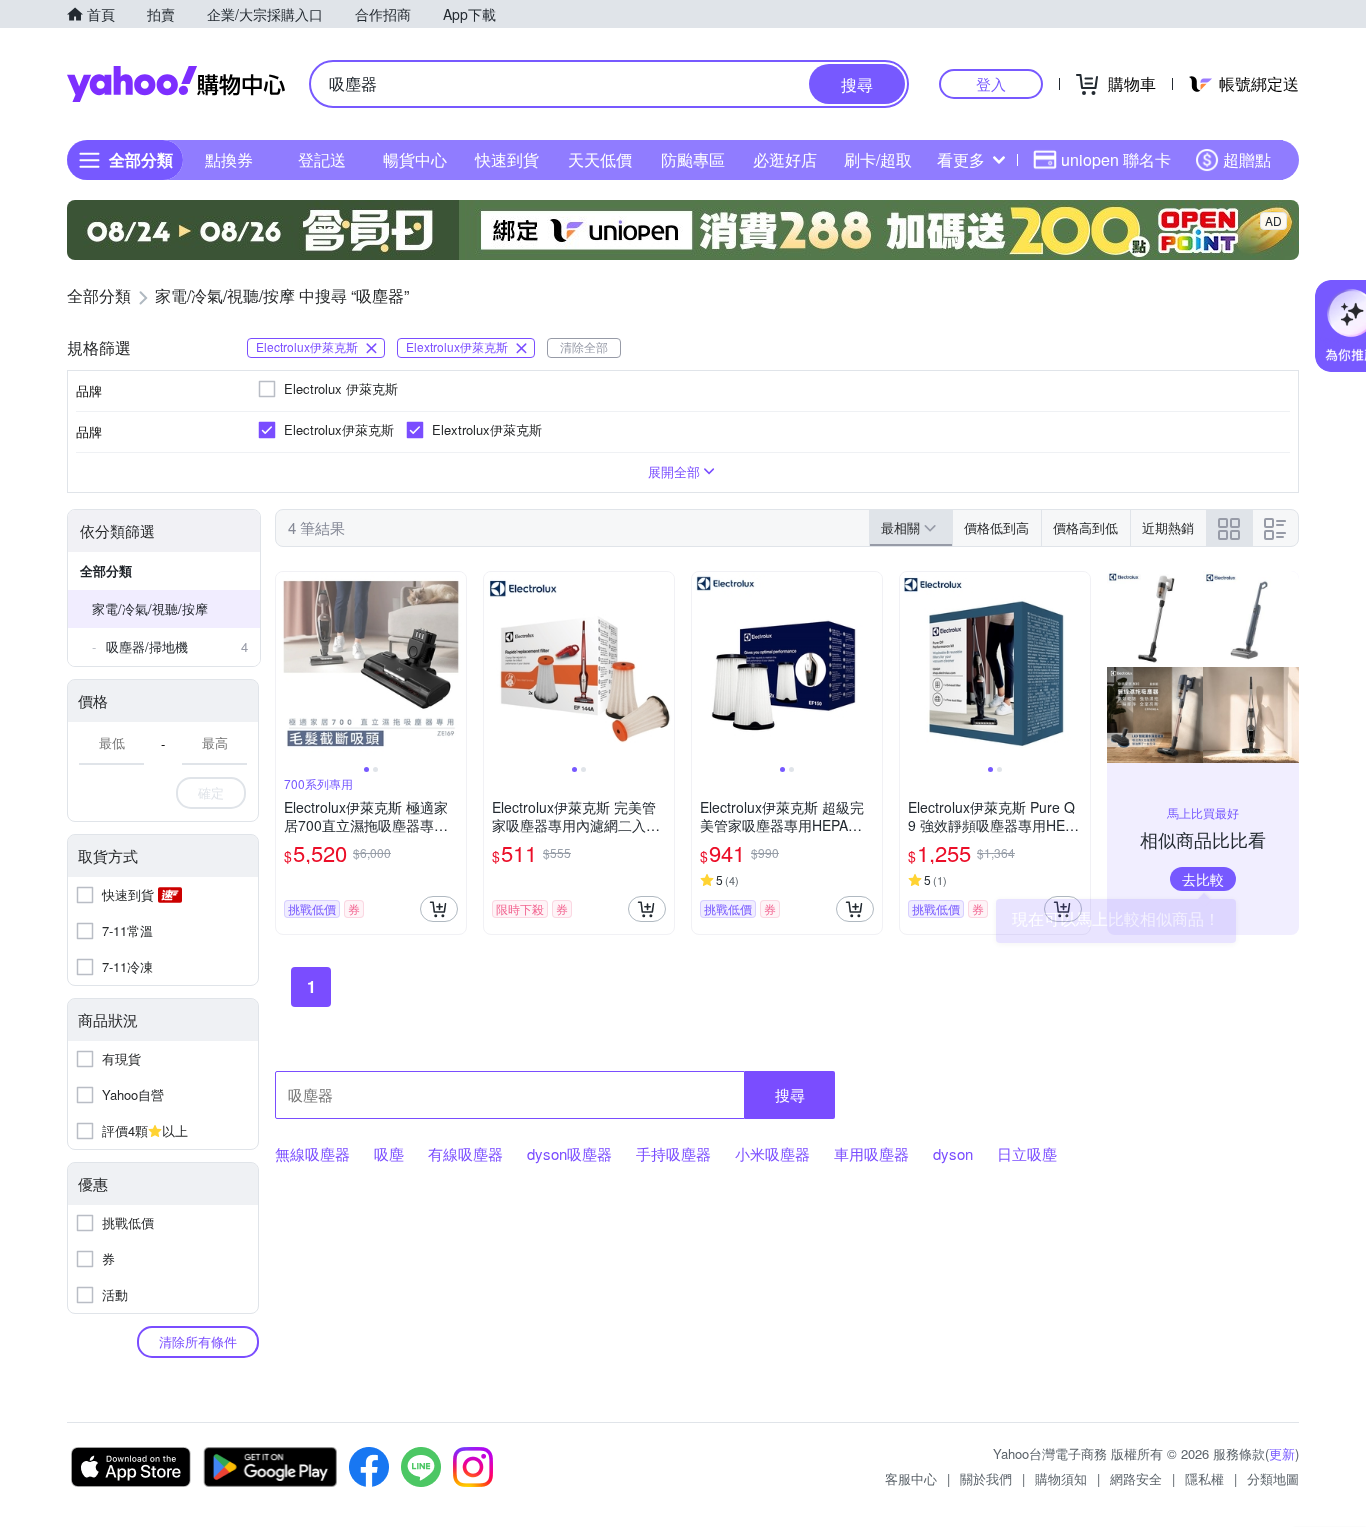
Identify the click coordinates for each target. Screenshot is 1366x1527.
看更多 (961, 159)
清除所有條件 (198, 1341)
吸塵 (389, 1153)
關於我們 (986, 1478)
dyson (953, 1153)
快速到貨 (507, 159)
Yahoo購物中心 (176, 84)
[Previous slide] (289, 667)
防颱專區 (693, 159)
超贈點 (1247, 159)
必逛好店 (785, 159)
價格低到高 (996, 527)
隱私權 (1204, 1478)
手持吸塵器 (673, 1153)
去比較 (1203, 879)
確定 (211, 792)
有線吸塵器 (465, 1153)
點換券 (229, 159)
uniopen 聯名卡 (1116, 159)
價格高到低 (1085, 527)
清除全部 (584, 346)
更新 (1282, 1453)
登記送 (322, 159)
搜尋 (790, 1094)
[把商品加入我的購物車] (439, 909)
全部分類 (106, 570)
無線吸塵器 (312, 1153)
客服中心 (911, 1478)
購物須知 (1061, 1478)
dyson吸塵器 (569, 1153)
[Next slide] (453, 667)
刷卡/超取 (878, 159)
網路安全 (1136, 1478)
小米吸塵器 (772, 1153)
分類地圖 (1273, 1478)
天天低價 (600, 159)
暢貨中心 (415, 159)
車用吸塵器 (871, 1153)
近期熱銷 (1168, 527)
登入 (991, 83)
